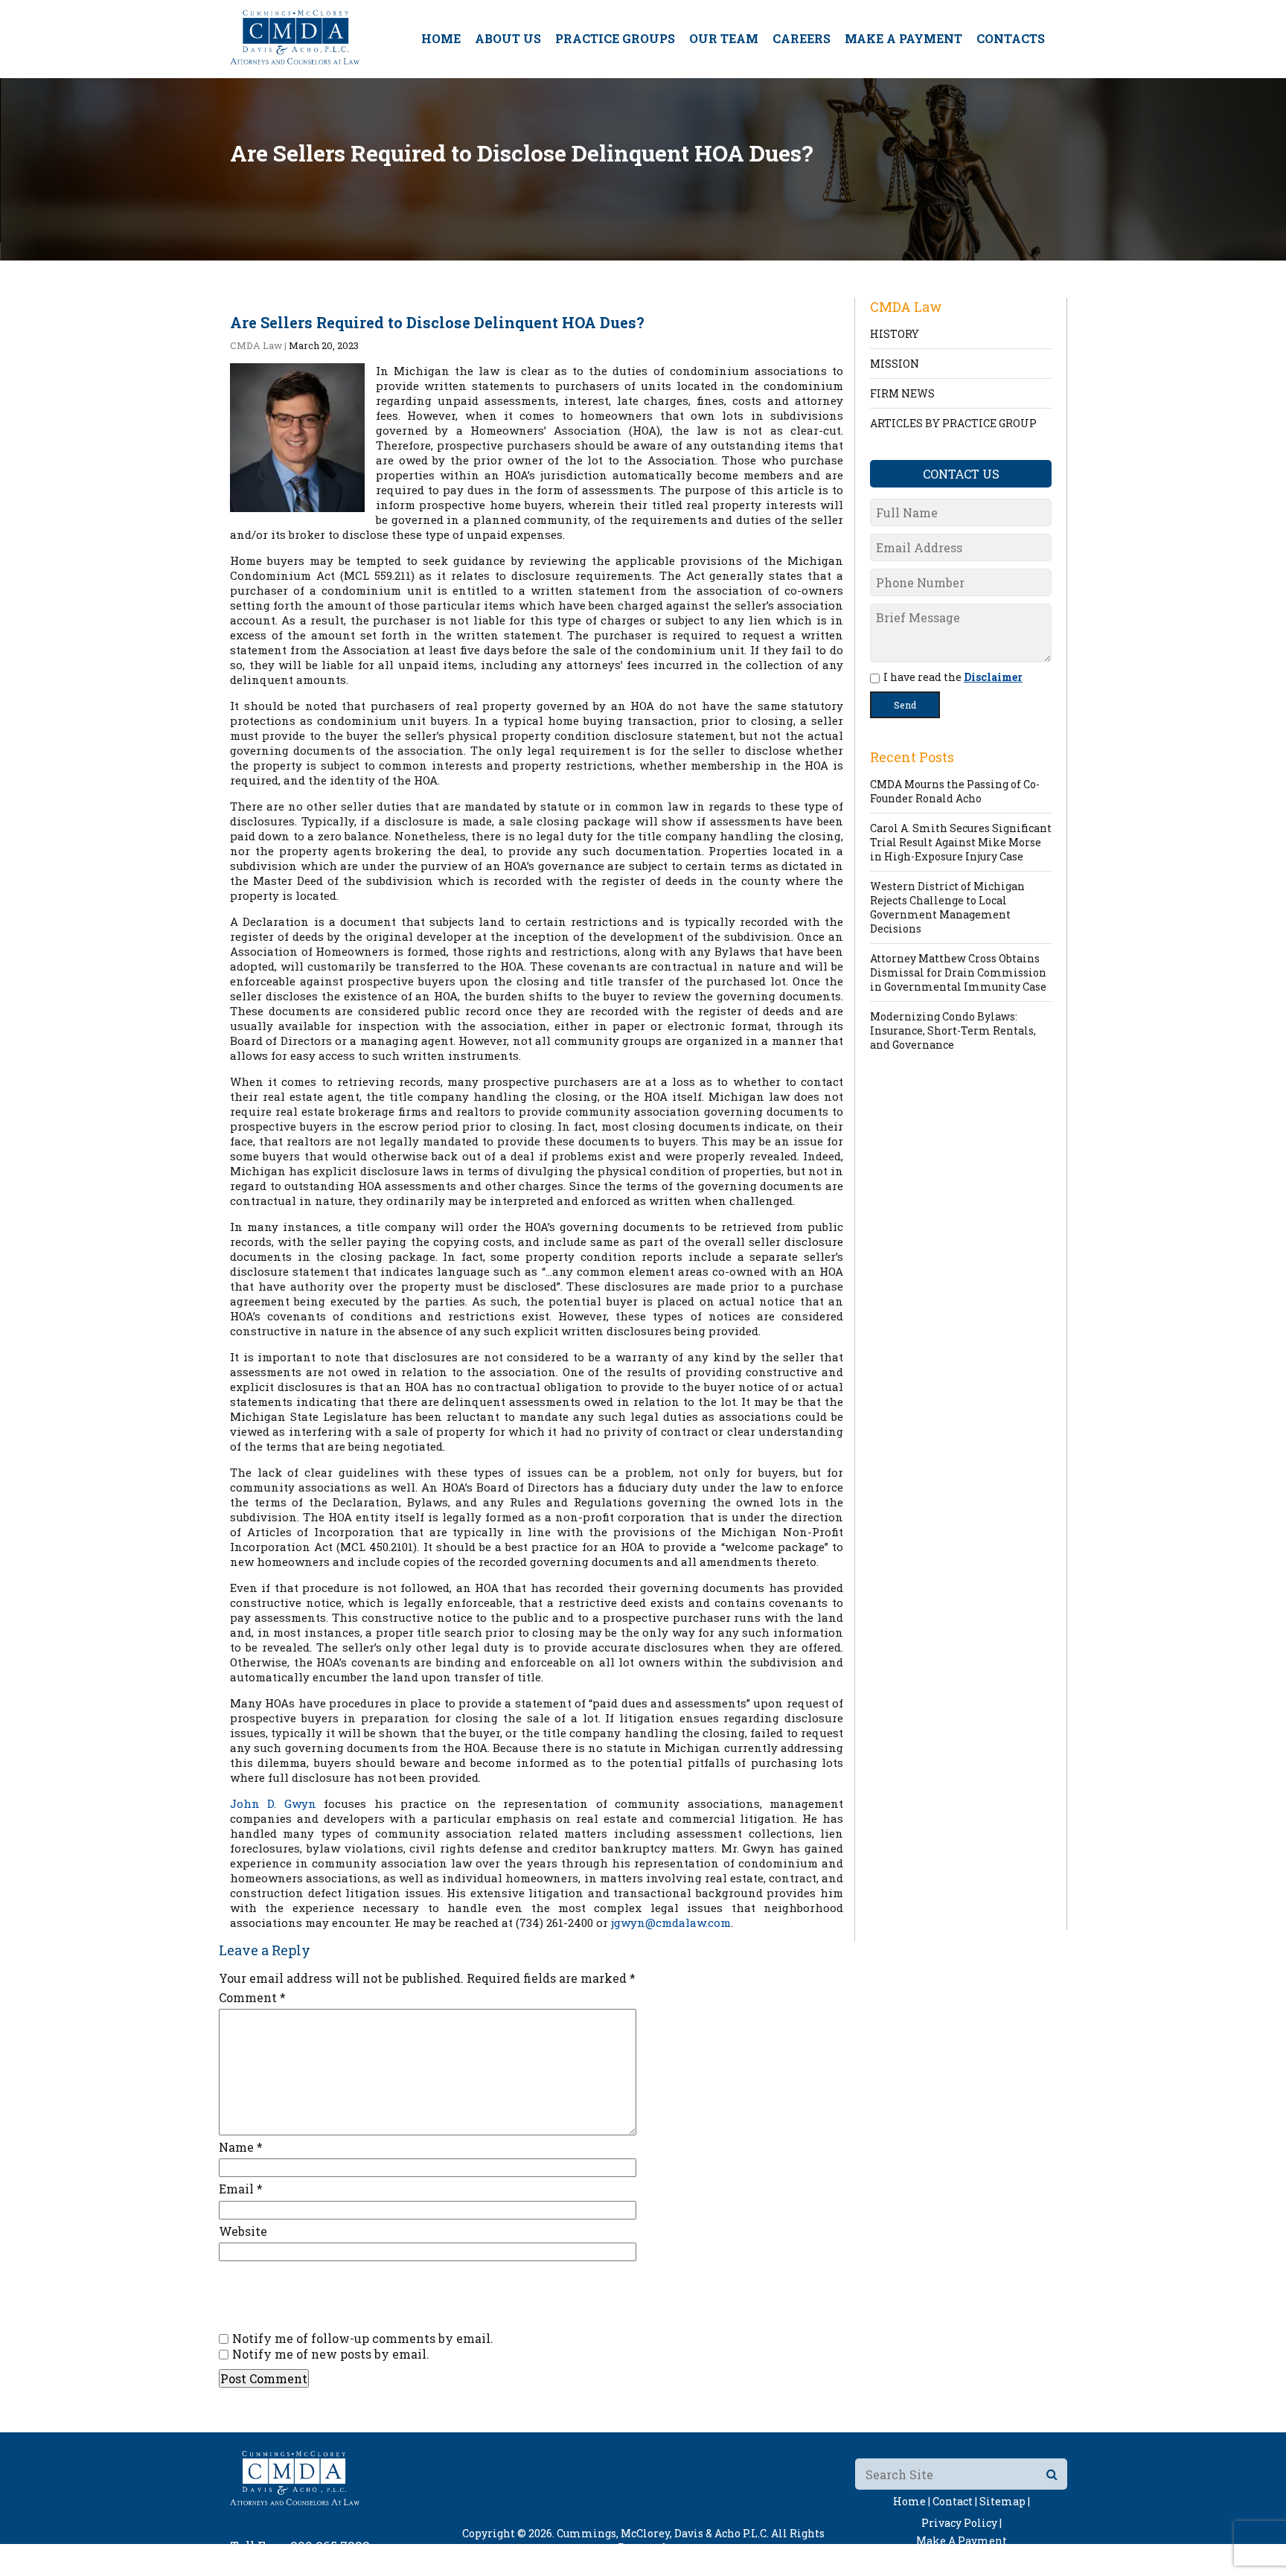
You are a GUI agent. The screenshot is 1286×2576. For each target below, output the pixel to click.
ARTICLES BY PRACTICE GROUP (953, 423)
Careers (802, 38)
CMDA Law (256, 345)
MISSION (895, 364)
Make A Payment (903, 38)
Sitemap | (1005, 2501)
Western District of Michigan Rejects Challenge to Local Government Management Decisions (947, 907)
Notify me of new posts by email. (331, 2354)
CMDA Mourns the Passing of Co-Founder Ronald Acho (955, 791)
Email (241, 2189)
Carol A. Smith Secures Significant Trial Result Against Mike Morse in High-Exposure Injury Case (961, 842)
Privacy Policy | (962, 2523)
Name (241, 2147)
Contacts (1011, 38)
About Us (508, 38)
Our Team (724, 38)
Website (243, 2231)
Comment (252, 1997)
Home (441, 38)
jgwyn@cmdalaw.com (671, 1923)
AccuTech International (738, 2561)
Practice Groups (615, 38)
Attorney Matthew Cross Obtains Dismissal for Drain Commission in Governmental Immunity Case (958, 972)
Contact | (955, 2501)
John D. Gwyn (273, 1803)
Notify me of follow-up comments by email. (363, 2338)
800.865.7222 (330, 2546)
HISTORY (895, 334)
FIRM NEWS (902, 393)
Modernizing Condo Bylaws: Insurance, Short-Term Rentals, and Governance (953, 1030)
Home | (912, 2501)
